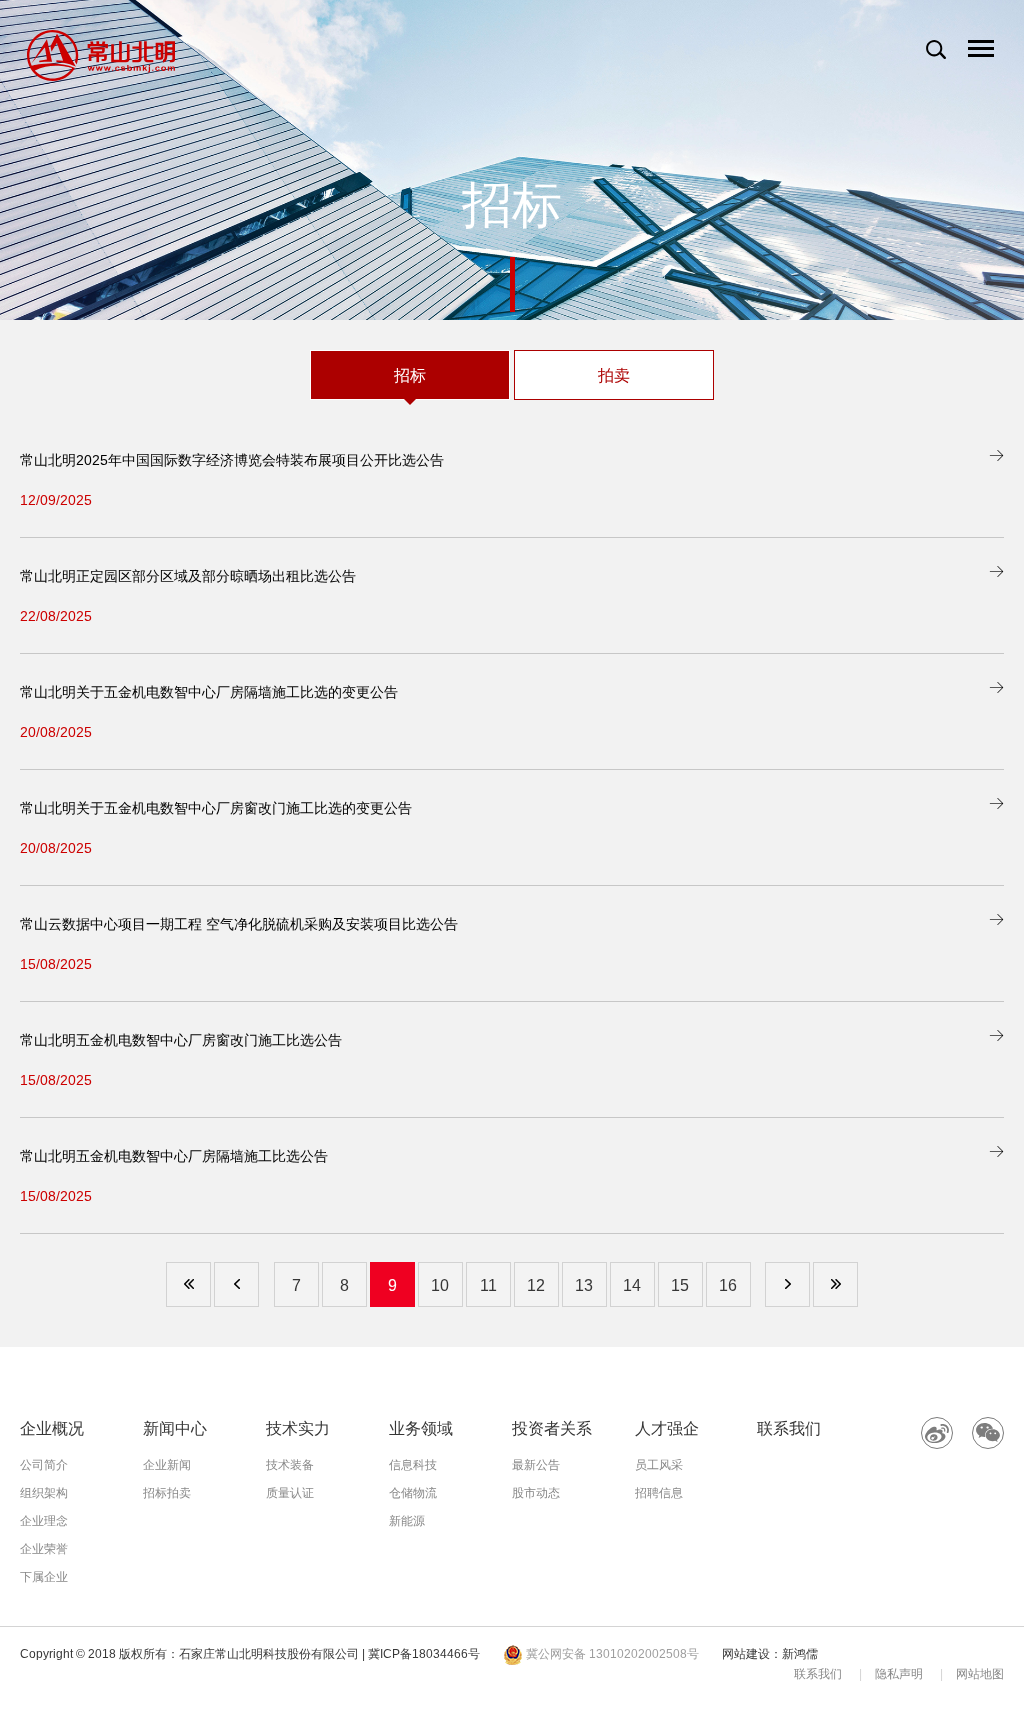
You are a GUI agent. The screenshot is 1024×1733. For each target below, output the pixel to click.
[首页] (188, 1284)
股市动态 (536, 1493)
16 (728, 1285)
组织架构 (44, 1493)
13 (584, 1285)
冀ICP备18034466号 (424, 1654)
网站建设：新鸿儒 (770, 1654)
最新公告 (536, 1465)
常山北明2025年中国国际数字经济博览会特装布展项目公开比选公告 (232, 460)
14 (632, 1285)
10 (440, 1285)
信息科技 (413, 1465)
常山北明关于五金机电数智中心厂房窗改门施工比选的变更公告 (216, 808)
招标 (410, 375)
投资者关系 (552, 1428)
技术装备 (290, 1465)
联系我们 (789, 1428)
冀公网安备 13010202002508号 (611, 1654)
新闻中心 (175, 1428)
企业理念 (44, 1521)
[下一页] (787, 1284)
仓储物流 (413, 1493)
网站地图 (980, 1674)
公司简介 (44, 1465)
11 (488, 1285)
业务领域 (421, 1428)
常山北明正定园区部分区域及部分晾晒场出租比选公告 (188, 576)
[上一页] (236, 1284)
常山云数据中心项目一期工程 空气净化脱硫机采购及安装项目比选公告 (239, 924)
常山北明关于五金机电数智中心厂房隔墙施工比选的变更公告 (209, 692)
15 (680, 1285)
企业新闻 (167, 1465)
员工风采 (659, 1465)
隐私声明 (899, 1674)
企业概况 (52, 1428)
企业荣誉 (44, 1549)
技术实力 (298, 1428)
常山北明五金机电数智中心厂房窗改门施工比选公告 (181, 1040)
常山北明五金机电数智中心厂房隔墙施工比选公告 (174, 1156)
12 (536, 1285)
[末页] (835, 1284)
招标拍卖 (167, 1493)
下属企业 (44, 1577)
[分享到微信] (988, 1433)
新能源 (407, 1521)
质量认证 (290, 1493)
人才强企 (667, 1428)
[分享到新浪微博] (937, 1433)
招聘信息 (659, 1493)
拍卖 (614, 375)
